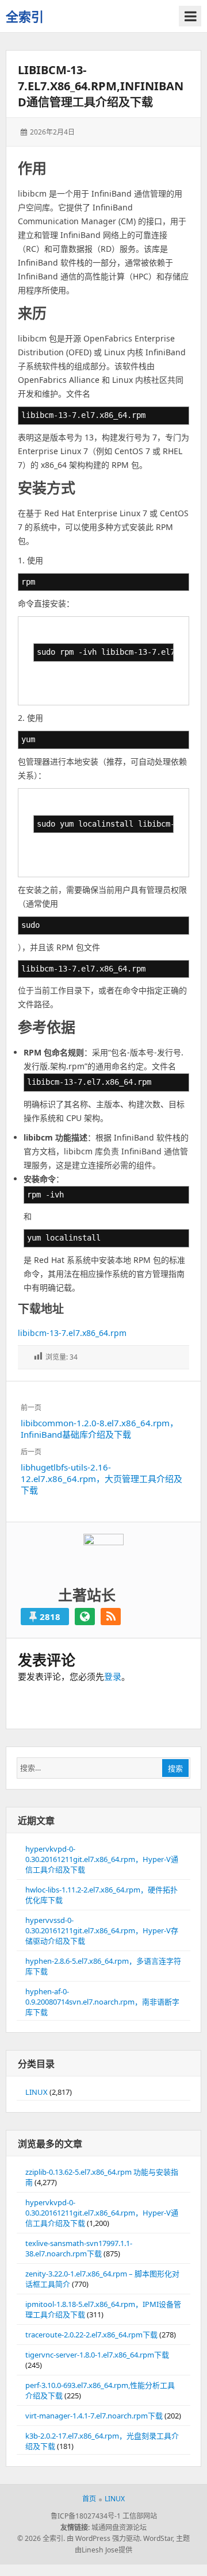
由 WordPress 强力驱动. (104, 2538)
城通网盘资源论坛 (119, 2527)
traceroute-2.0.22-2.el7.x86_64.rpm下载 (91, 2335)
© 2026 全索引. (41, 2538)
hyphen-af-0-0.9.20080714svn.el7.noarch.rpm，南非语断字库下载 (102, 2002)
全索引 (25, 16)
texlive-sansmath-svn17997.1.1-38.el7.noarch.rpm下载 (79, 2248)
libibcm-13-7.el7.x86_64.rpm (72, 1333)
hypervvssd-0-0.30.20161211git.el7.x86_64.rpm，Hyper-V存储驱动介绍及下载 (102, 1930)
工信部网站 (140, 2516)
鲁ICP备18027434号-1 (86, 2516)
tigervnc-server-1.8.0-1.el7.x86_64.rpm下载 (97, 2355)
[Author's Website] (85, 1617)
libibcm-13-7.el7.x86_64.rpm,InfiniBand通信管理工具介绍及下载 (101, 86)
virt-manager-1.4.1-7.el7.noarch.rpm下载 (94, 2416)
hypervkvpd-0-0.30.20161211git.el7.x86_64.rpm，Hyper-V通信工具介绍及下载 (102, 1859)
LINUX (37, 2092)
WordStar (158, 2538)
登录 (113, 1676)
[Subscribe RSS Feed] (111, 1617)
